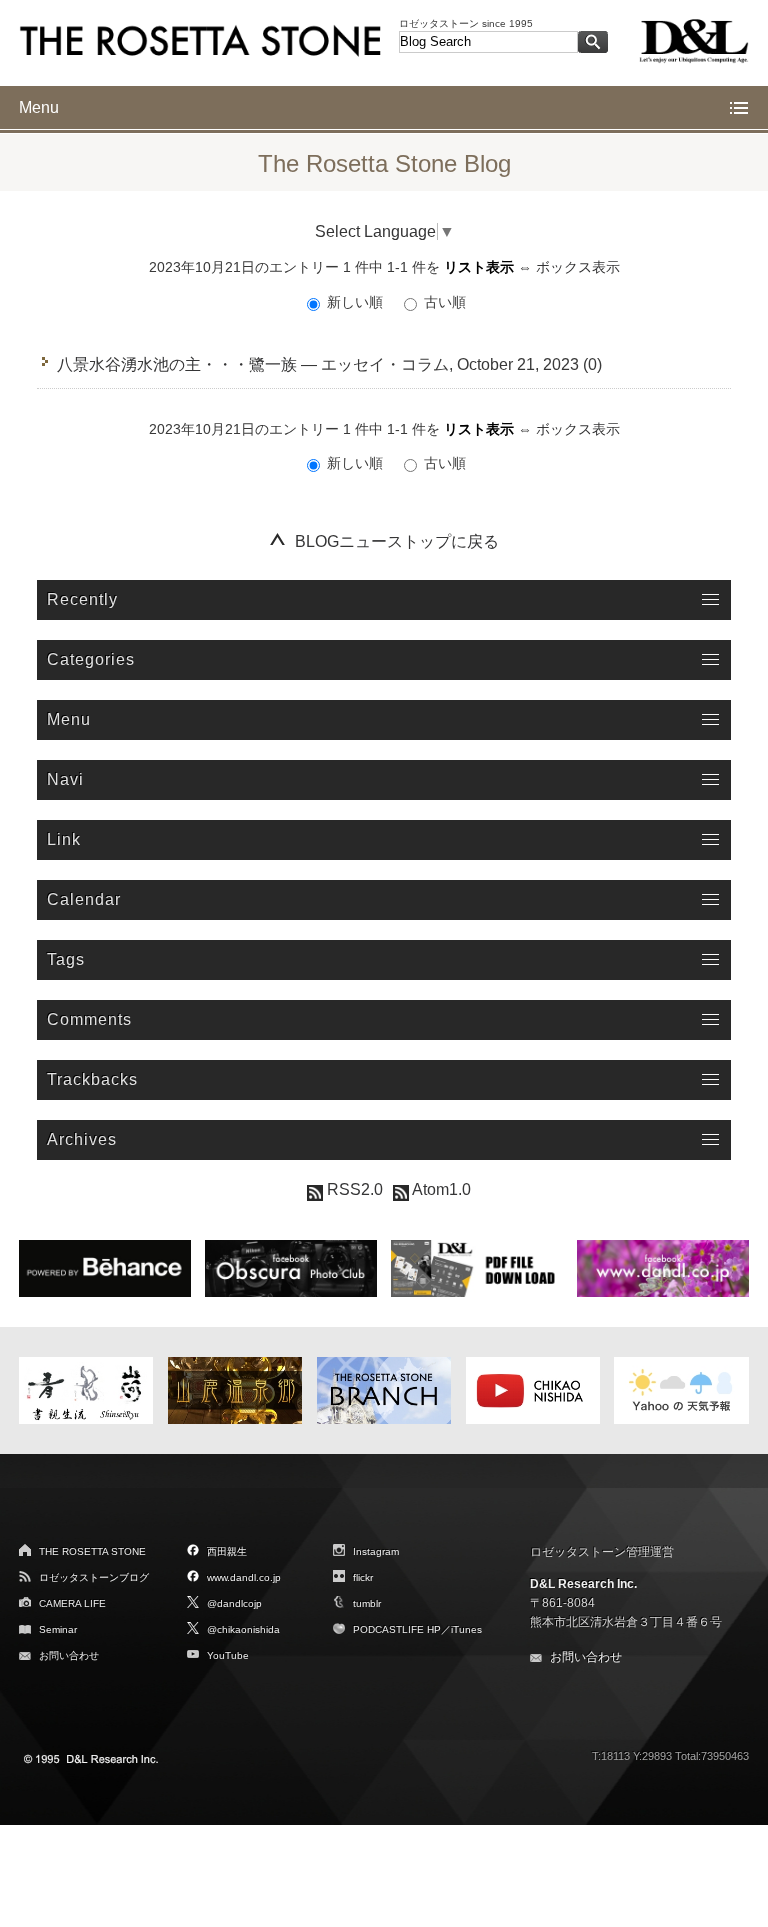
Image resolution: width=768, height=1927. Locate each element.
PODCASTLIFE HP (397, 1629)
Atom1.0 (440, 1189)
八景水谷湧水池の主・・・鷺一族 (177, 364)
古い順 (443, 302)
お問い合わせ (69, 1655)
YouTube (228, 1655)
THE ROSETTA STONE (92, 1551)
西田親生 (227, 1551)
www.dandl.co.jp (244, 1577)
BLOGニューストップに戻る (397, 541)
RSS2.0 (353, 1189)
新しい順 (355, 302)
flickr (363, 1577)
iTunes (466, 1629)
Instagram (376, 1551)
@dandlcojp (234, 1603)
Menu (39, 107)
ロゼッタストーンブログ (94, 1577)
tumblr (367, 1603)
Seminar (58, 1629)
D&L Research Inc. (583, 1584)
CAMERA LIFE (72, 1603)
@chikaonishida (243, 1629)
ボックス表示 (578, 267)
